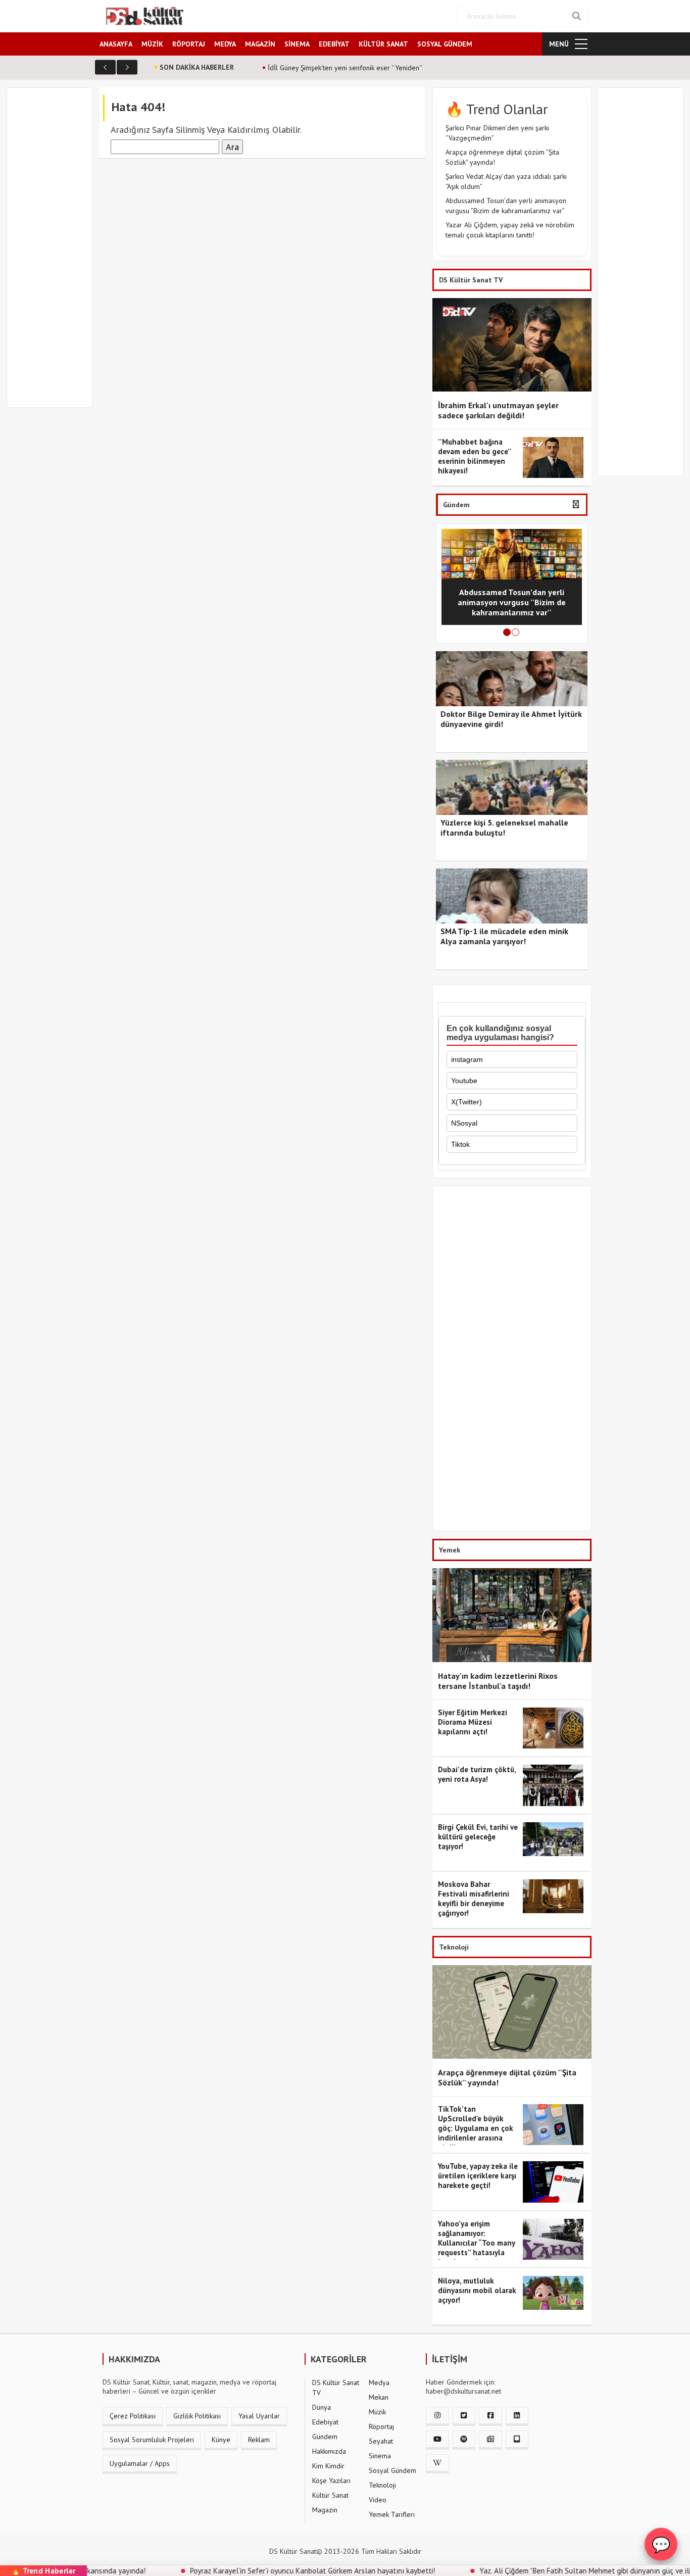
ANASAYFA (116, 44)
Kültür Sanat (330, 2495)
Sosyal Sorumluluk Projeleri (152, 2440)
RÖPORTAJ (189, 44)
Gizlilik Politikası (197, 2416)
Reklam (259, 2440)
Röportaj (381, 2426)
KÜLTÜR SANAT (383, 44)
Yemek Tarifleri (392, 2514)
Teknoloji (382, 2485)
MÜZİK (152, 44)
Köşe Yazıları (331, 2481)
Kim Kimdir (328, 2466)
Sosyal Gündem (392, 2470)
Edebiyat (325, 2422)
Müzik (377, 2412)
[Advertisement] (54, 254)
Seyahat (381, 2441)
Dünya (322, 2407)
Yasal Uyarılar (259, 2416)
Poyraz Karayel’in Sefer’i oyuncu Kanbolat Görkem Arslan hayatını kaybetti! (252, 2571)
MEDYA (225, 44)
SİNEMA (297, 44)
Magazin (325, 2510)
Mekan (379, 2397)
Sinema (380, 2456)
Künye (221, 2440)
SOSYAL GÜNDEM (445, 44)
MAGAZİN (260, 44)
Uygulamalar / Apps (140, 2463)
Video (378, 2500)
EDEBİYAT (334, 44)
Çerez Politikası (133, 2416)
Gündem (325, 2437)
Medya (379, 2383)
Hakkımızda (329, 2451)
